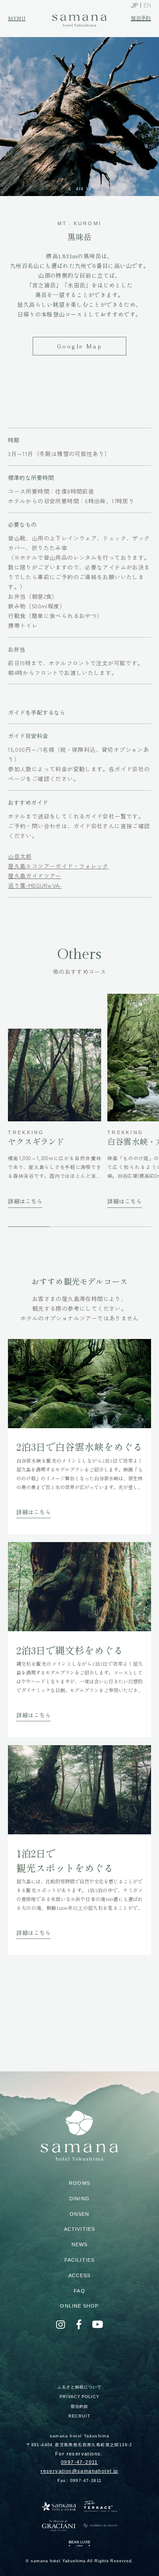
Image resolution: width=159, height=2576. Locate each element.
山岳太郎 (20, 856)
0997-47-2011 (79, 2462)
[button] (70, 189)
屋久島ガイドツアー (34, 876)
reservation (79, 2471)
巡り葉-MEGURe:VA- (35, 885)
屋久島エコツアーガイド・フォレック (58, 866)
